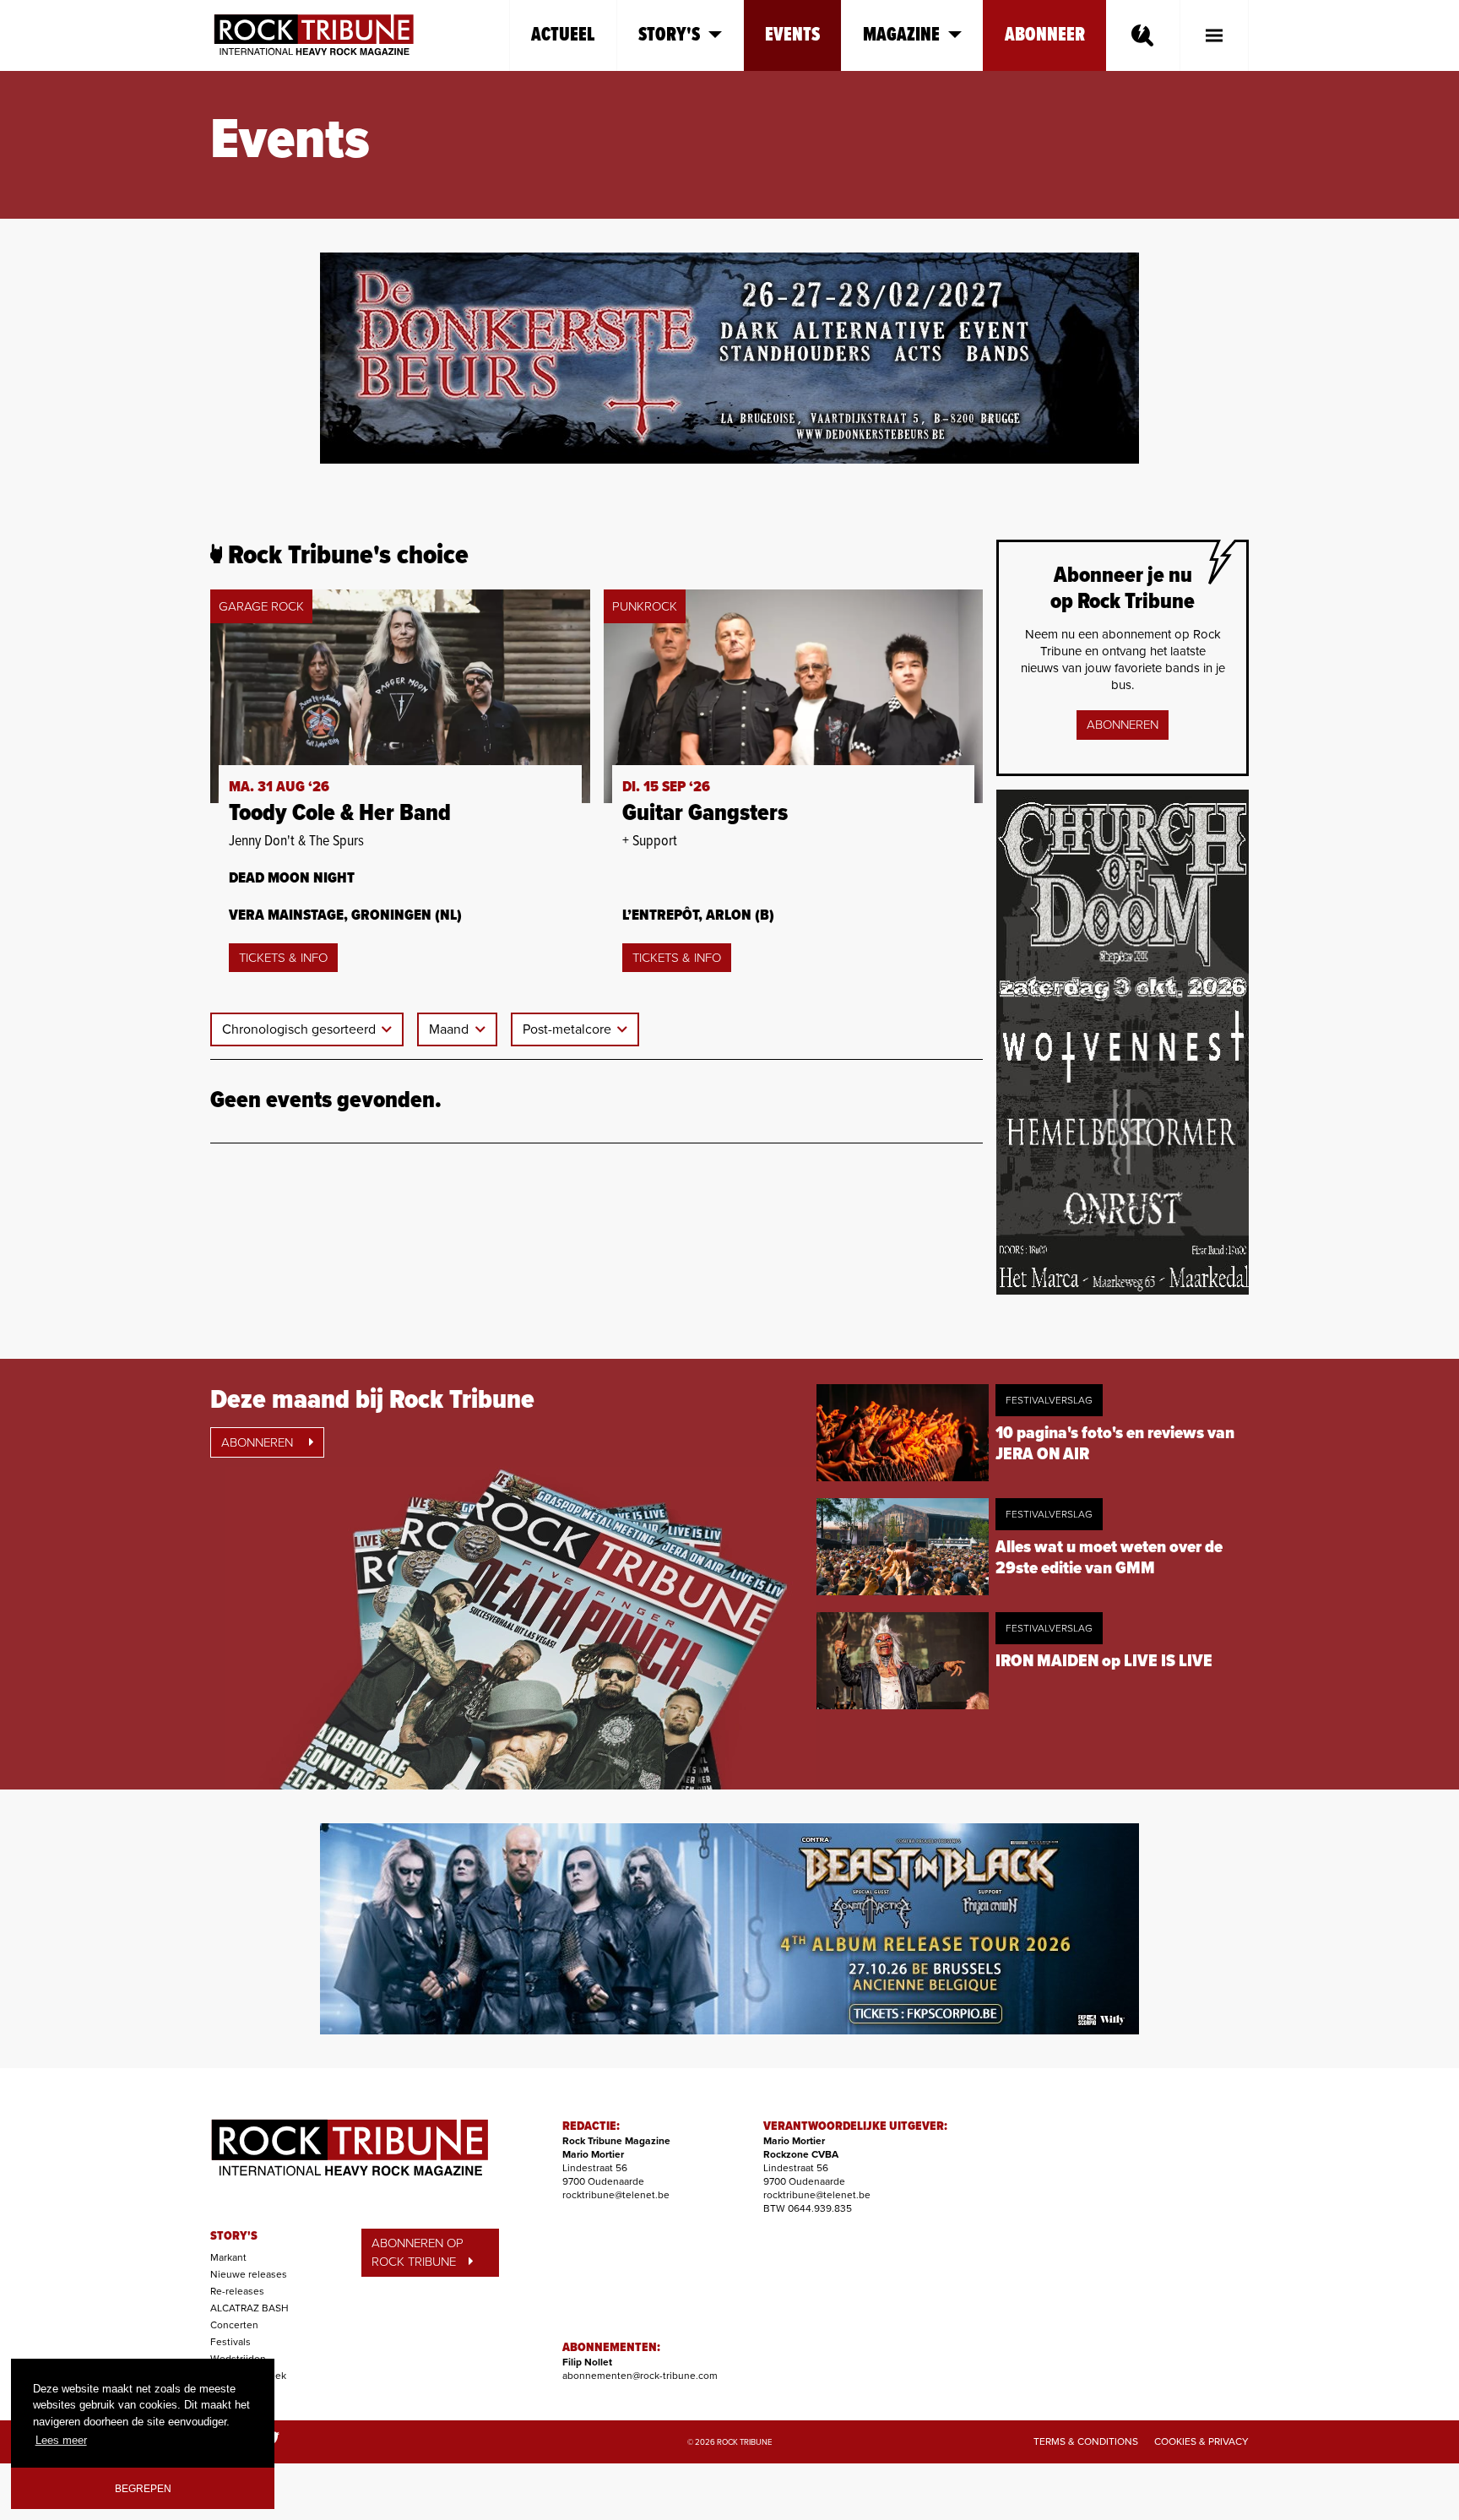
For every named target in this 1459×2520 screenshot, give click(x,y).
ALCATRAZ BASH (249, 2308)
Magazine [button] (901, 35)
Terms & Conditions (1086, 2441)
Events (792, 35)
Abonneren (1123, 725)
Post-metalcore (569, 1029)
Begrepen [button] (143, 2488)
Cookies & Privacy (1201, 2441)
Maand (450, 1029)
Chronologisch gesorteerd (301, 1029)
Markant (228, 2257)
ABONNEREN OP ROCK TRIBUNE (418, 2253)
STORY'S (234, 2236)
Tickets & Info (283, 958)
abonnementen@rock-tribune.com (640, 2376)
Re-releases (237, 2291)
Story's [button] (669, 35)
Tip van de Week (248, 2376)
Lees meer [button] (61, 2440)
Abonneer (1045, 35)
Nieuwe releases (249, 2274)
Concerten (234, 2325)
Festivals (231, 2342)
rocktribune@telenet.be (616, 2195)
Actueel (563, 35)
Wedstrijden (238, 2359)
